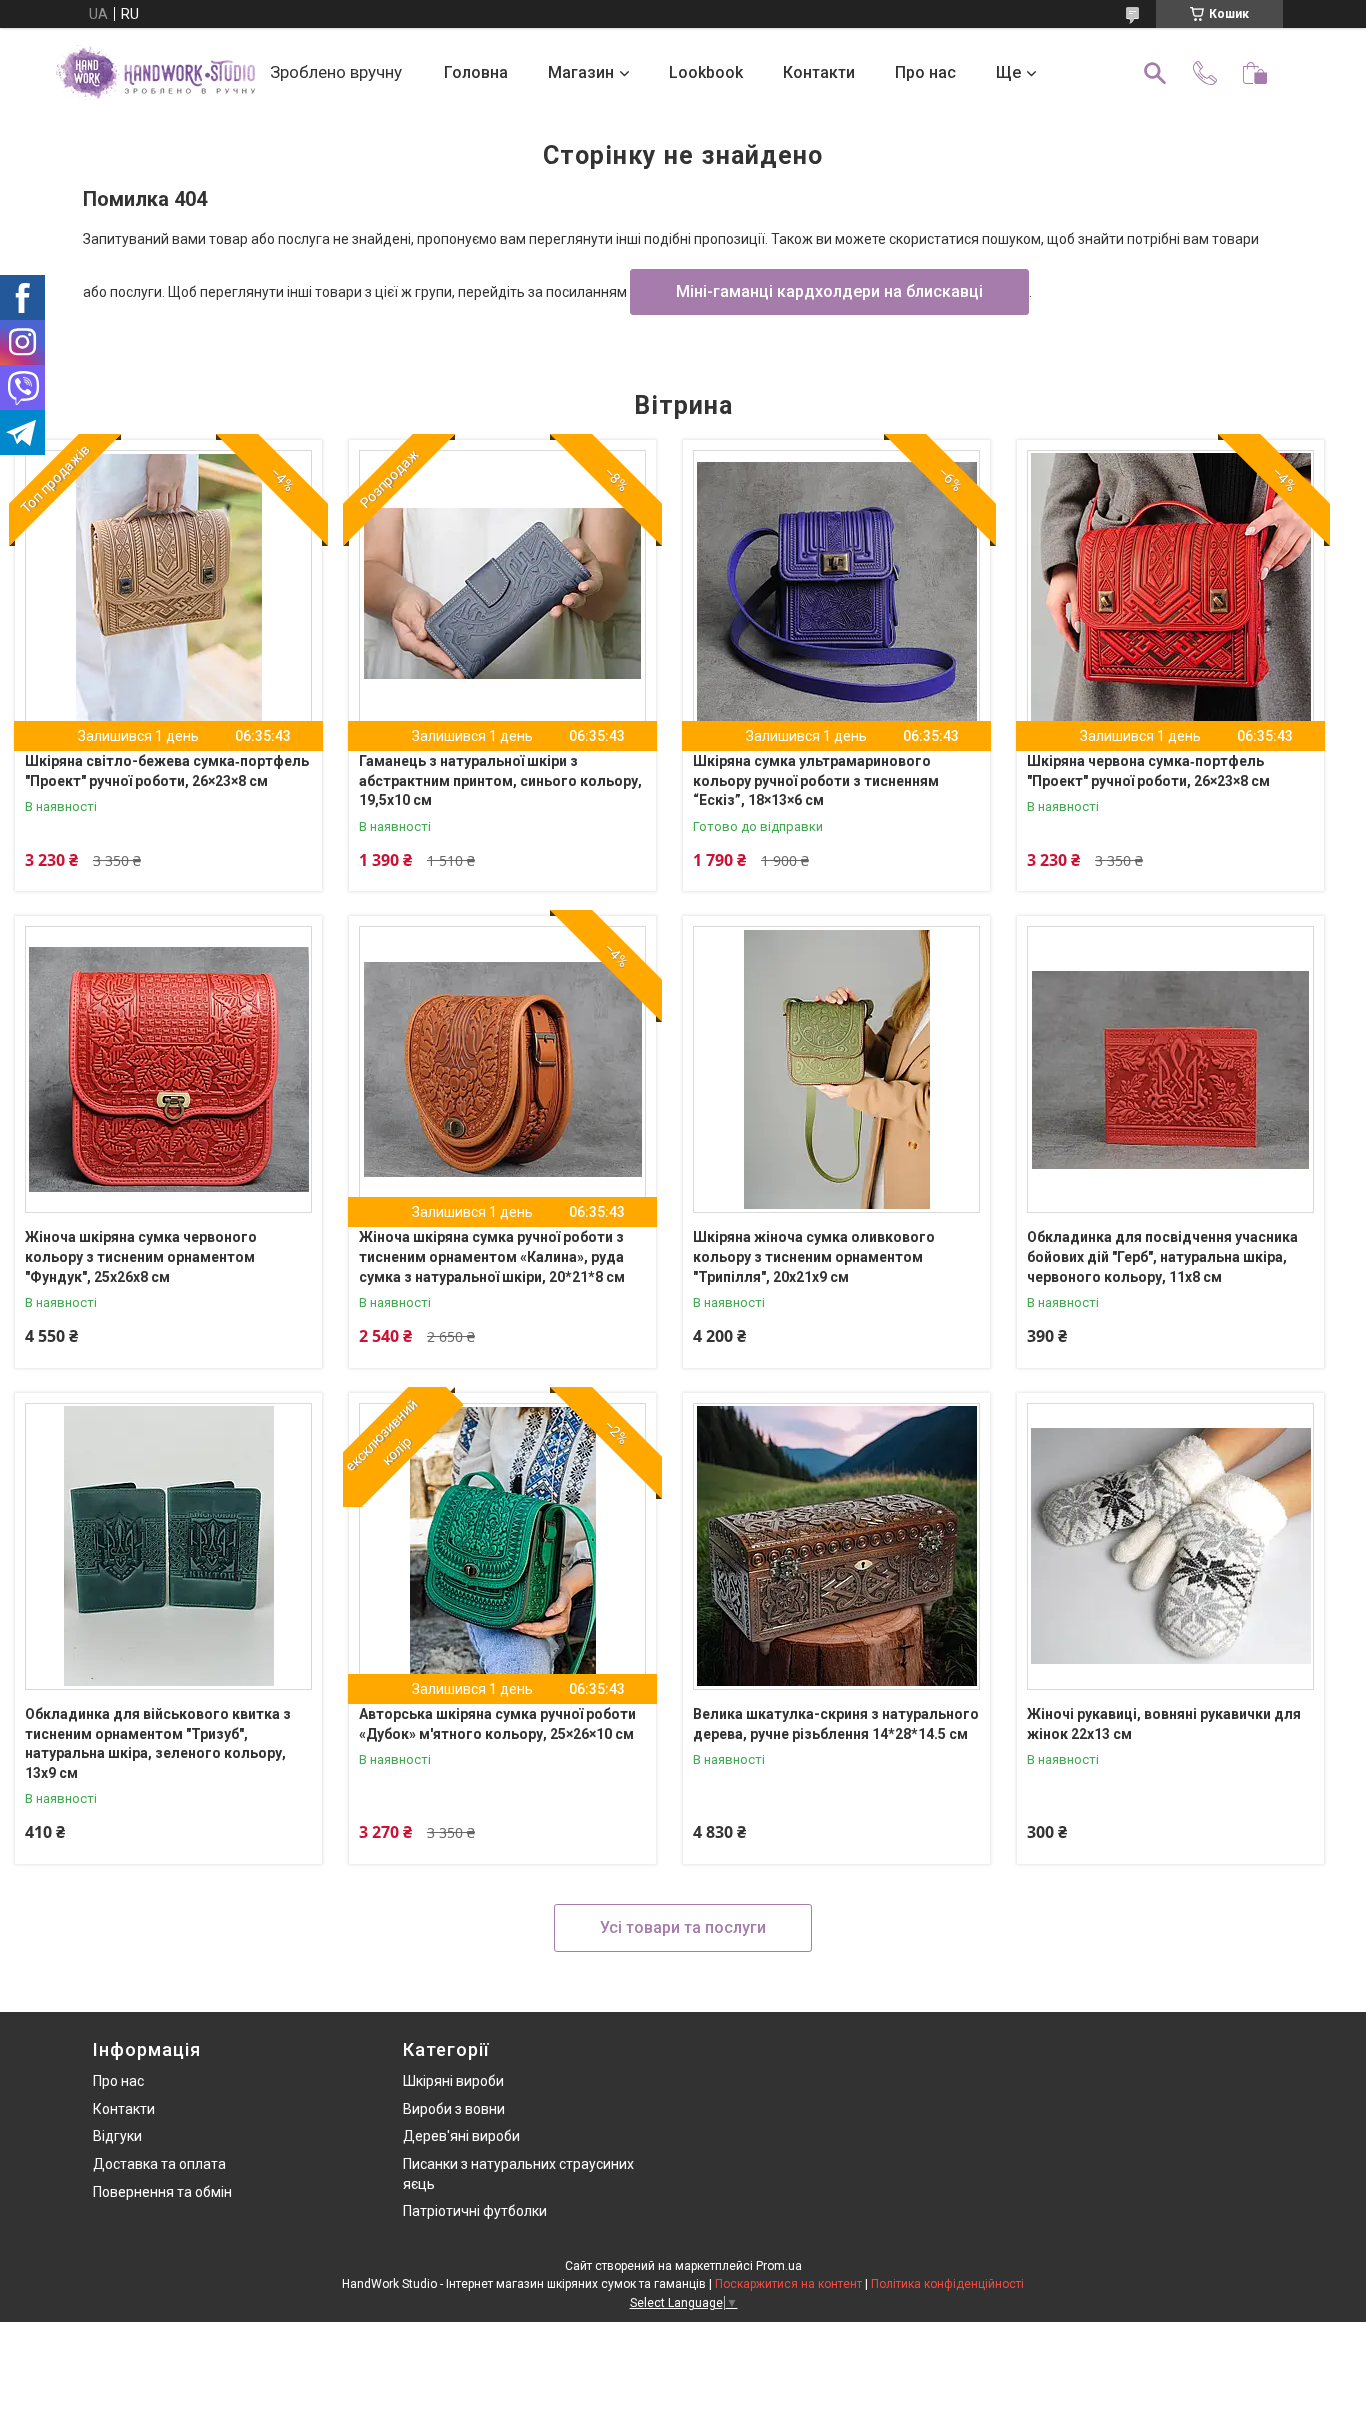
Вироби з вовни (454, 2109)
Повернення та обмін (162, 2192)
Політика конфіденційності (947, 2284)
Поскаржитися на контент (788, 2284)
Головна (476, 72)
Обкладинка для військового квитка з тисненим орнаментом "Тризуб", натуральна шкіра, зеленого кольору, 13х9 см (158, 1743)
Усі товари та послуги (683, 1927)
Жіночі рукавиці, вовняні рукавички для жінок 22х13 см (1164, 1724)
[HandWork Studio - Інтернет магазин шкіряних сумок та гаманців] (155, 73)
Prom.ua (779, 2266)
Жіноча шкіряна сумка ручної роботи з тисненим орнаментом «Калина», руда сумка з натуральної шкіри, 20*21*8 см (492, 1256)
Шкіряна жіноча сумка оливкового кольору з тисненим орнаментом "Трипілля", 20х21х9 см (814, 1256)
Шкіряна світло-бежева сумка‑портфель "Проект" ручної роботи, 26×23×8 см (167, 771)
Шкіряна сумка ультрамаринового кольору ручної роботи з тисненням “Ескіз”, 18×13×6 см (816, 780)
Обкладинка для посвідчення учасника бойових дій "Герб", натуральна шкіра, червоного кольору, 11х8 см (1162, 1256)
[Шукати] (1155, 73)
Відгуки (117, 2136)
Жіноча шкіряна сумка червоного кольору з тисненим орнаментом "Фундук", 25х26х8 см (141, 1256)
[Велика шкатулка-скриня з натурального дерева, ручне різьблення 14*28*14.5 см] (836, 1546)
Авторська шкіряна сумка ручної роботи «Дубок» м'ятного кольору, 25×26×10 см (497, 1724)
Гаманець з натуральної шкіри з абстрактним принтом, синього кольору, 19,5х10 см (500, 780)
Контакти (819, 72)
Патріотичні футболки (475, 2211)
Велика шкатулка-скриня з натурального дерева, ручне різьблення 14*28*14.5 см (836, 1724)
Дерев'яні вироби (461, 2136)
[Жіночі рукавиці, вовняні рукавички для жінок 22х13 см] (1170, 1546)
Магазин (581, 72)
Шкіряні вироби (453, 2081)
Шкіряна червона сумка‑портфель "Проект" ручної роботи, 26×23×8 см (1148, 771)
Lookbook (706, 72)
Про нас (925, 72)
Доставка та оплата (159, 2164)
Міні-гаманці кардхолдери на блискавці (829, 291)
